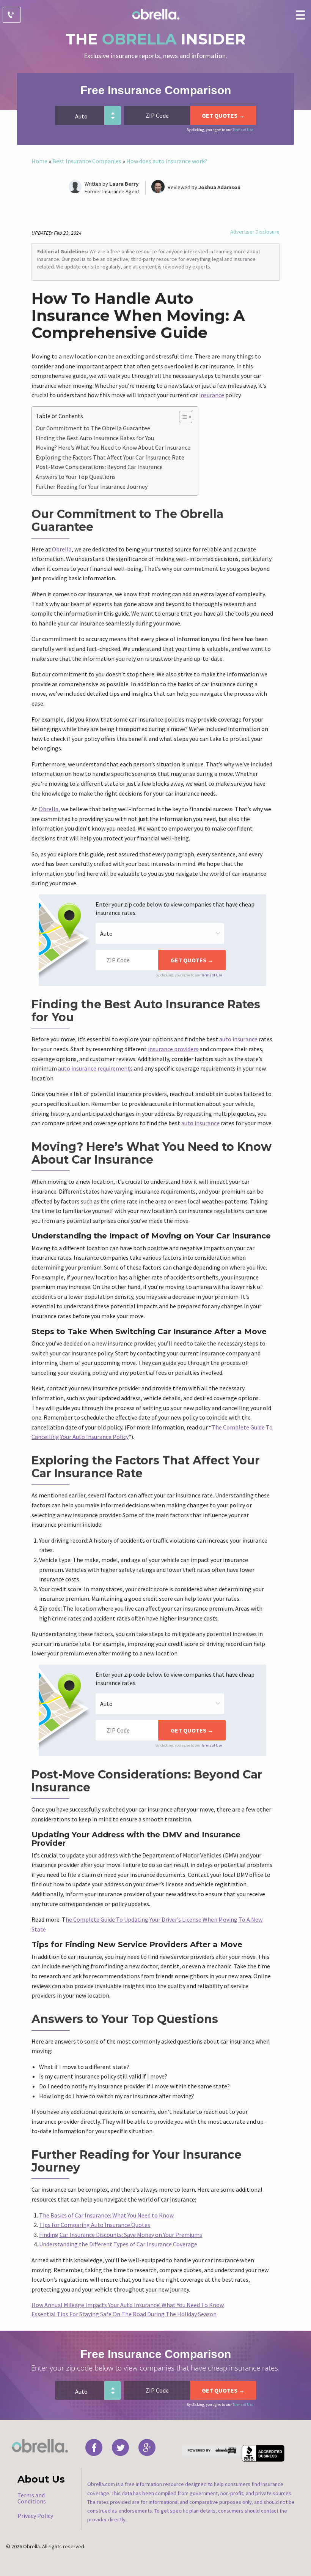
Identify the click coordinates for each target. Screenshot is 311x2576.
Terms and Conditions (32, 2498)
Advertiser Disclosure (255, 232)
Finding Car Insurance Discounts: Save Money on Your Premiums (121, 2235)
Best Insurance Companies (87, 161)
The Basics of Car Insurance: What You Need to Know (106, 2215)
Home (39, 161)
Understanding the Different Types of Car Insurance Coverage (118, 2244)
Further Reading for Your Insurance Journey (92, 486)
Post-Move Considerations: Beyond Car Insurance (99, 467)
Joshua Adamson (219, 187)
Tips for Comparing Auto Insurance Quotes (95, 2225)
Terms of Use (243, 130)
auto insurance (238, 1039)
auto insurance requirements (95, 1068)
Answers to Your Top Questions (76, 477)
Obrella (62, 549)
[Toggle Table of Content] (182, 417)
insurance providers (173, 1049)
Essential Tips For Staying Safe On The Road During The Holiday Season (124, 2314)
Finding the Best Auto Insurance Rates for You (95, 438)
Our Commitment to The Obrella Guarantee (93, 428)
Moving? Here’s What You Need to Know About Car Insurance (113, 447)
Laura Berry (124, 184)
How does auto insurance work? (167, 161)
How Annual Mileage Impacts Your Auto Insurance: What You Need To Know (128, 2305)
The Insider (156, 39)
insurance (212, 395)
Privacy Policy (35, 2516)
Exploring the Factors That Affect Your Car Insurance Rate (110, 457)
